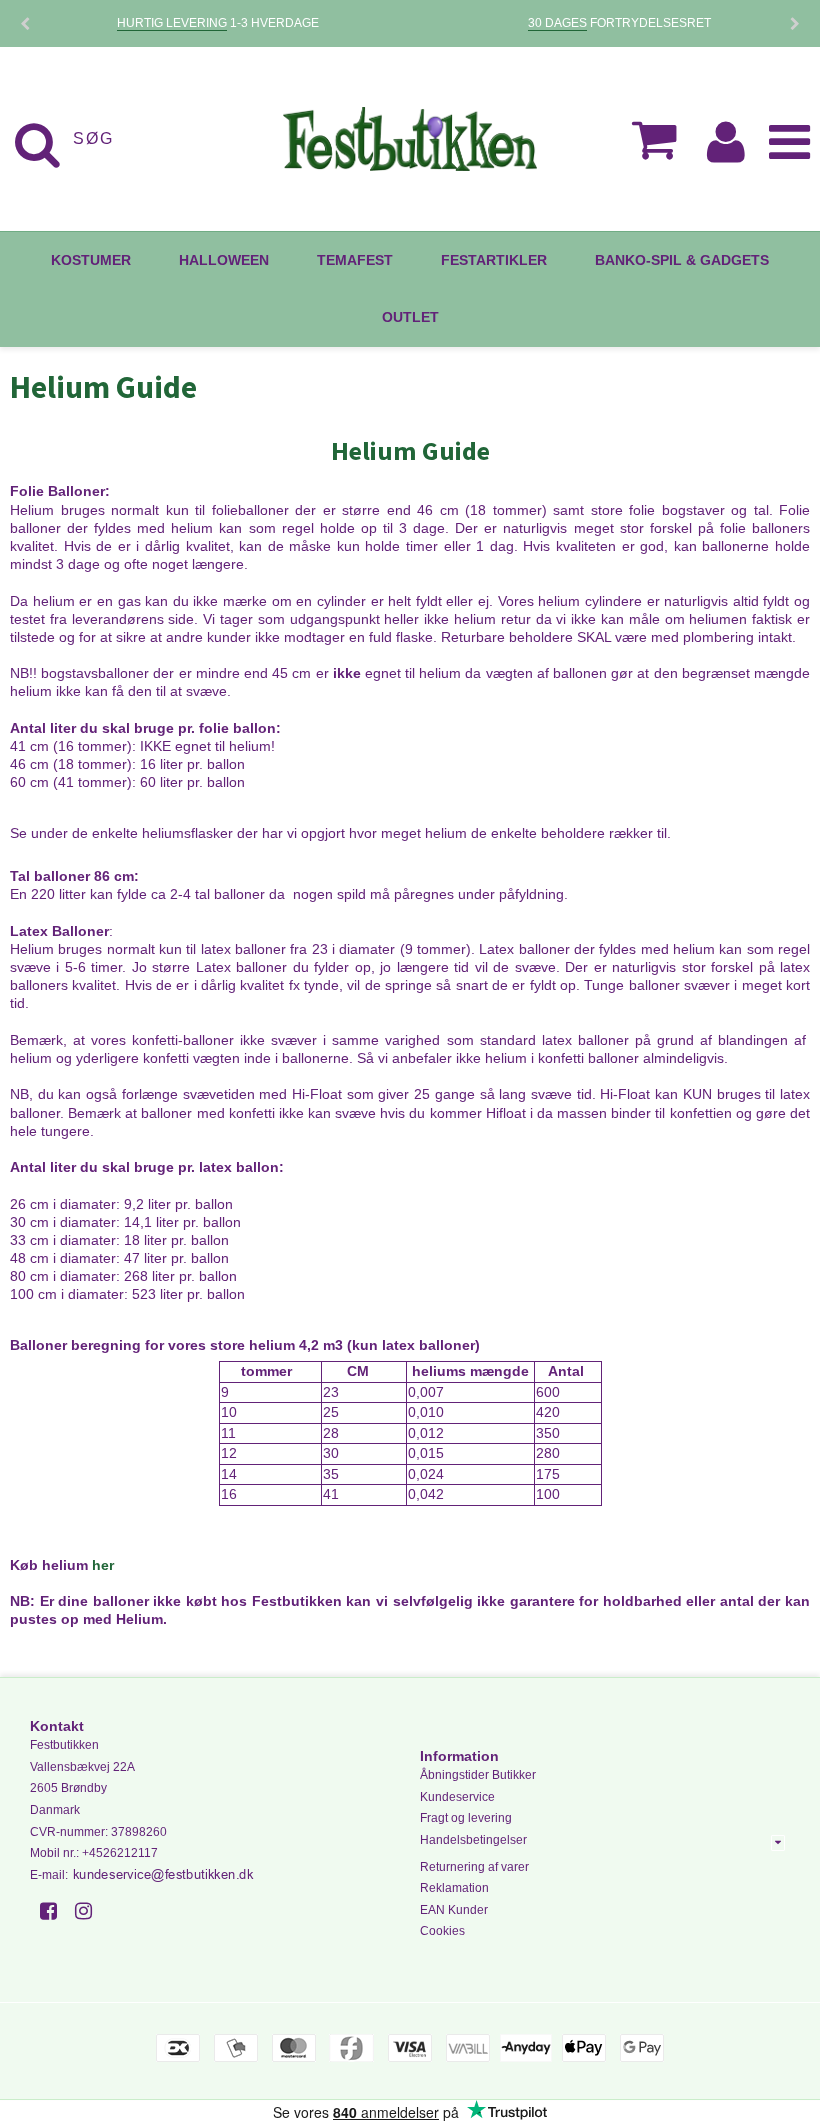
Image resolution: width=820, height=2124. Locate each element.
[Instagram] (90, 1911)
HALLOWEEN (224, 260)
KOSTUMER (91, 260)
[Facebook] (55, 1911)
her (103, 1565)
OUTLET (410, 317)
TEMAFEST (355, 260)
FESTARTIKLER (494, 260)
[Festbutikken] (409, 139)
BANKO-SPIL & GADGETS (682, 260)
